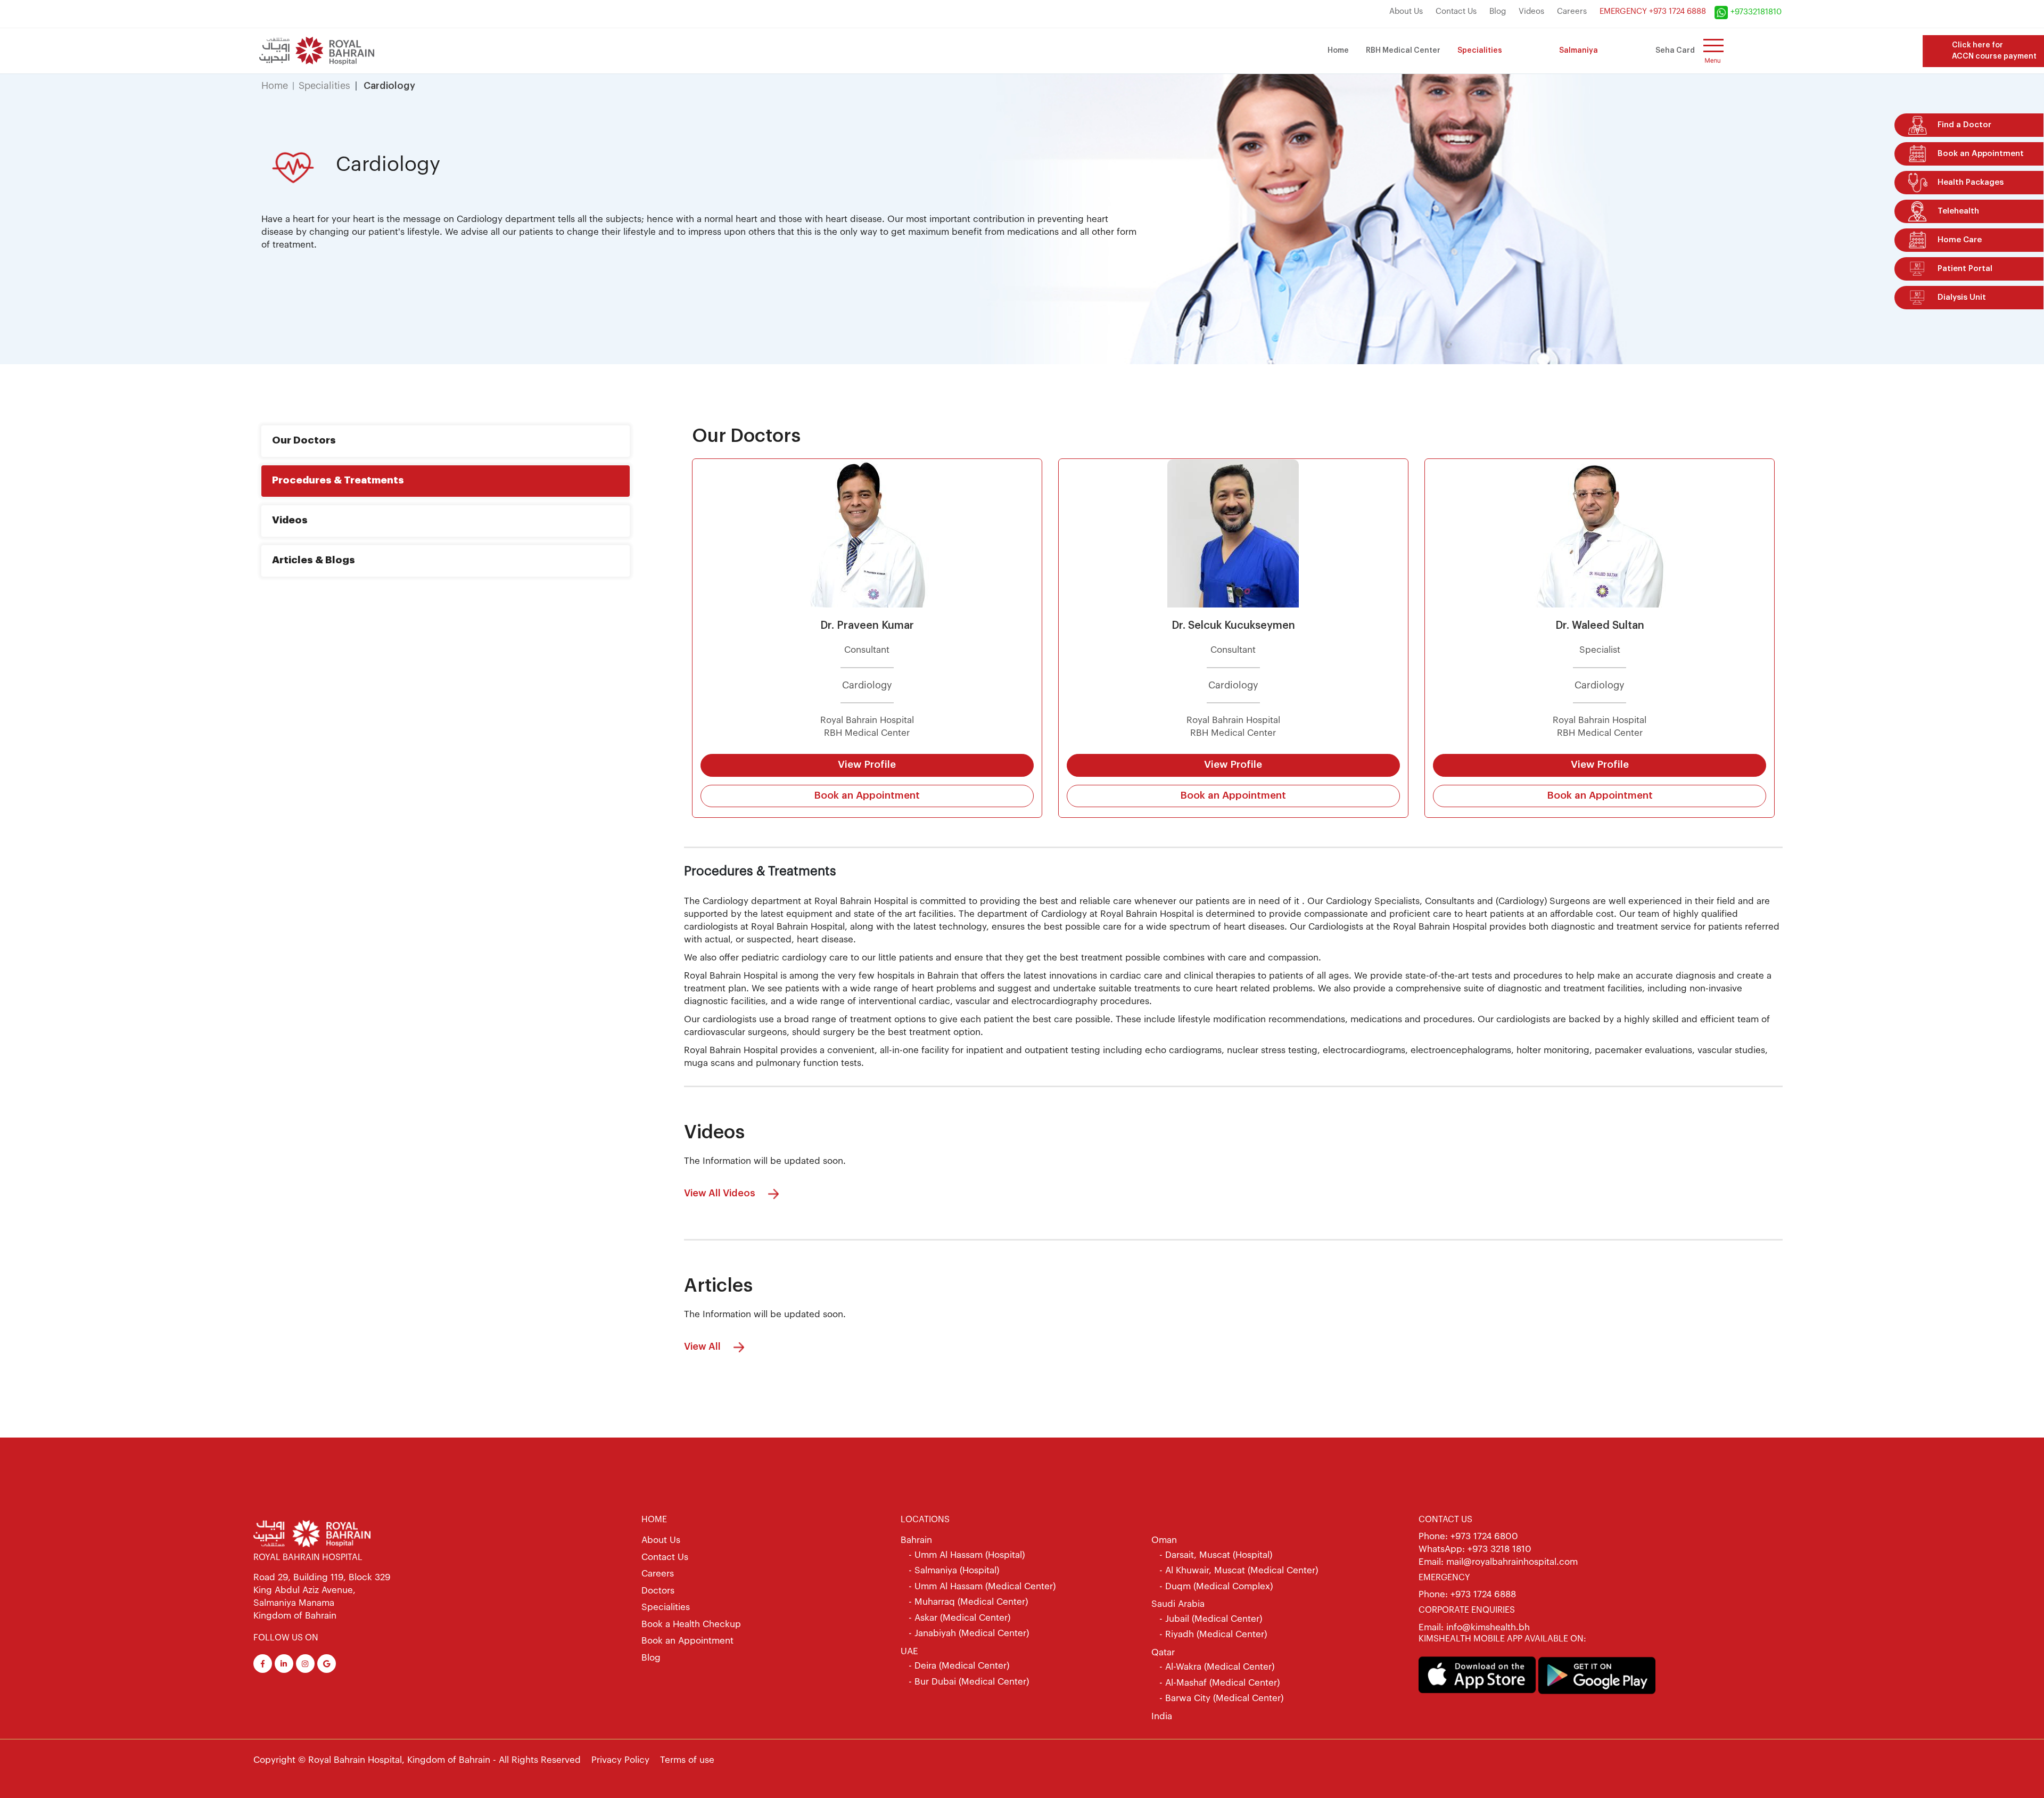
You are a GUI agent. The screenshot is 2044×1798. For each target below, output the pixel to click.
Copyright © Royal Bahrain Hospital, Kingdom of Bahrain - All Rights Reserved (417, 1760)
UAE (909, 1651)
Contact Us (1456, 11)
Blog (1498, 11)
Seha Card (1675, 51)
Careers (1572, 11)
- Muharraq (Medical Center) (968, 1602)
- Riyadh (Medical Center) (1213, 1634)
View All (703, 1347)
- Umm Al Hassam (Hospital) (967, 1555)
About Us (1406, 11)
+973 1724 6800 (1484, 1536)
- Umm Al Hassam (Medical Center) (982, 1586)
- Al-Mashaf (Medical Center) (1219, 1683)
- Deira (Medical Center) (959, 1666)
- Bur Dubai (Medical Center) (969, 1682)
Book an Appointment (867, 796)
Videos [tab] (290, 520)
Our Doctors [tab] (304, 441)
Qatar (1163, 1652)
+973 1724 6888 (1483, 1594)
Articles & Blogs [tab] (314, 560)
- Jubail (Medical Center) (1211, 1619)
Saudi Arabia (1178, 1604)
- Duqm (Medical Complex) (1216, 1586)
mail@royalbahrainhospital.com (1512, 1562)
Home (1338, 51)
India (1162, 1716)
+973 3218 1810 (1499, 1549)
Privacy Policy (620, 1760)
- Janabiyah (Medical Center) (969, 1633)
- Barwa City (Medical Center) (1221, 1698)
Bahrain (916, 1540)
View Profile (867, 765)
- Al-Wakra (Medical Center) (1217, 1667)
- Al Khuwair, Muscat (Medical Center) (1239, 1570)
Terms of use (687, 1760)
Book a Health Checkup (691, 1624)
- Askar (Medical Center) (959, 1618)
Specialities (1480, 51)
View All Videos (721, 1193)
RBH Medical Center (1403, 51)
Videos (1531, 11)
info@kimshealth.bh (1487, 1627)
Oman (1164, 1540)
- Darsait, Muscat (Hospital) (1216, 1555)
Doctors (658, 1591)
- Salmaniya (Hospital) (954, 1570)
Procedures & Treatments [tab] (338, 481)
